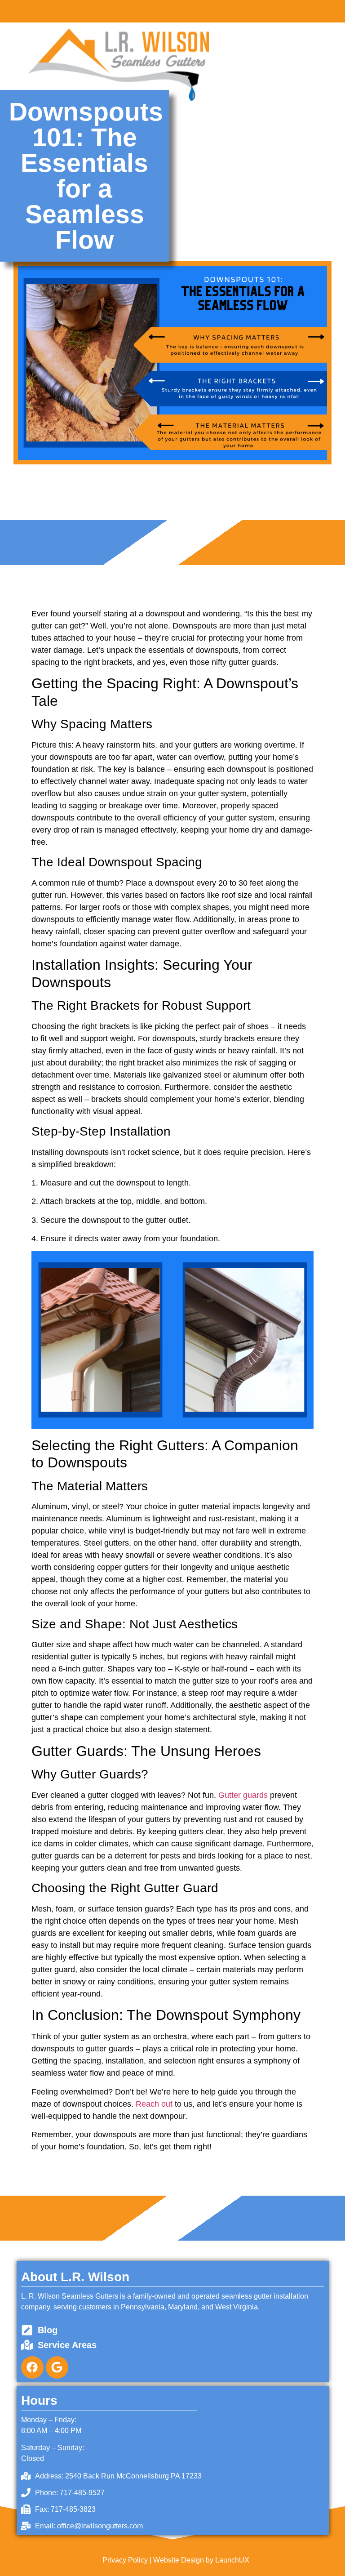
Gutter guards (243, 1795)
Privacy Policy (125, 2560)
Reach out (154, 2104)
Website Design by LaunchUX (201, 2560)
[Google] (57, 2367)
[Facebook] (32, 2367)
